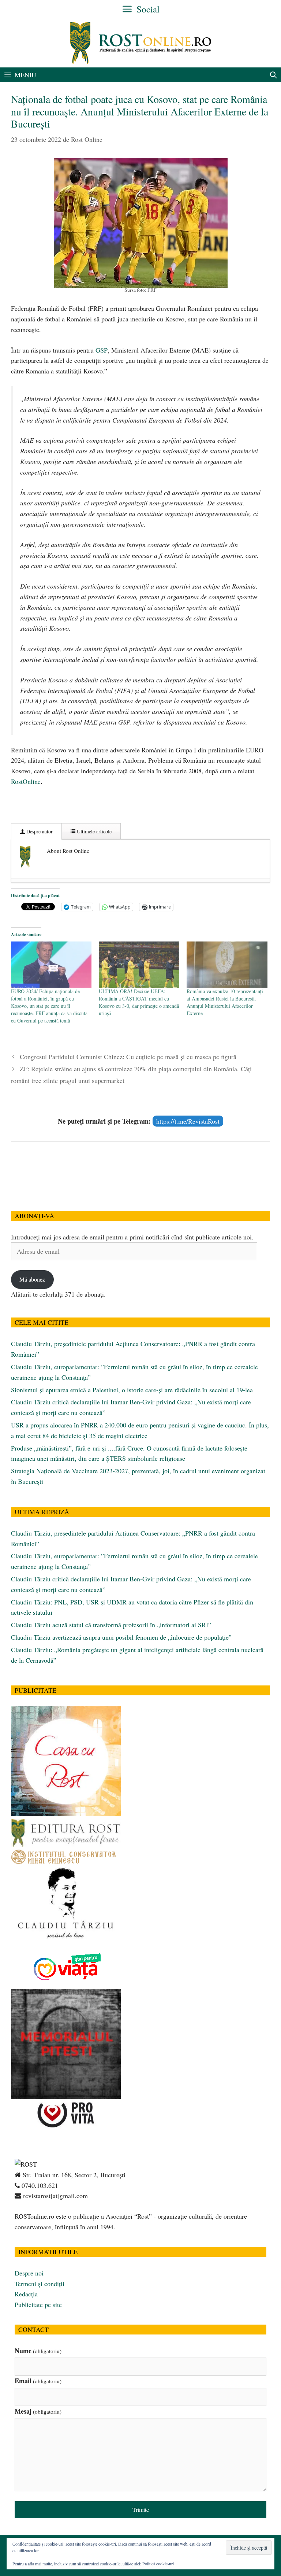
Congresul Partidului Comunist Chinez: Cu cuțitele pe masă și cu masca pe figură (128, 1057)
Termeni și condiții (40, 2284)
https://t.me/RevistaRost (188, 1121)
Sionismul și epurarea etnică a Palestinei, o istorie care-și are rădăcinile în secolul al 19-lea (132, 1390)
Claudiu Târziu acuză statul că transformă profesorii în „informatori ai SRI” (111, 1625)
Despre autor (39, 831)
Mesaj (38, 2411)
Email (38, 2381)
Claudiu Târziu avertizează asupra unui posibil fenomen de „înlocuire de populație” (121, 1637)
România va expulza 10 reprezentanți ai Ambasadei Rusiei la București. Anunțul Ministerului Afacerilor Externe (225, 1002)
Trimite (141, 2509)
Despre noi (29, 2273)
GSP (101, 350)
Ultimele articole (93, 831)
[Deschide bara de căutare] (273, 75)
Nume (38, 2351)
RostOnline (26, 781)
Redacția (26, 2294)
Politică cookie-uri (158, 2564)
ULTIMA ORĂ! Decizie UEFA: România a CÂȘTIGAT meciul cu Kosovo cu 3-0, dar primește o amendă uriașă (139, 1002)
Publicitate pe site (38, 2304)
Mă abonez (32, 1279)
